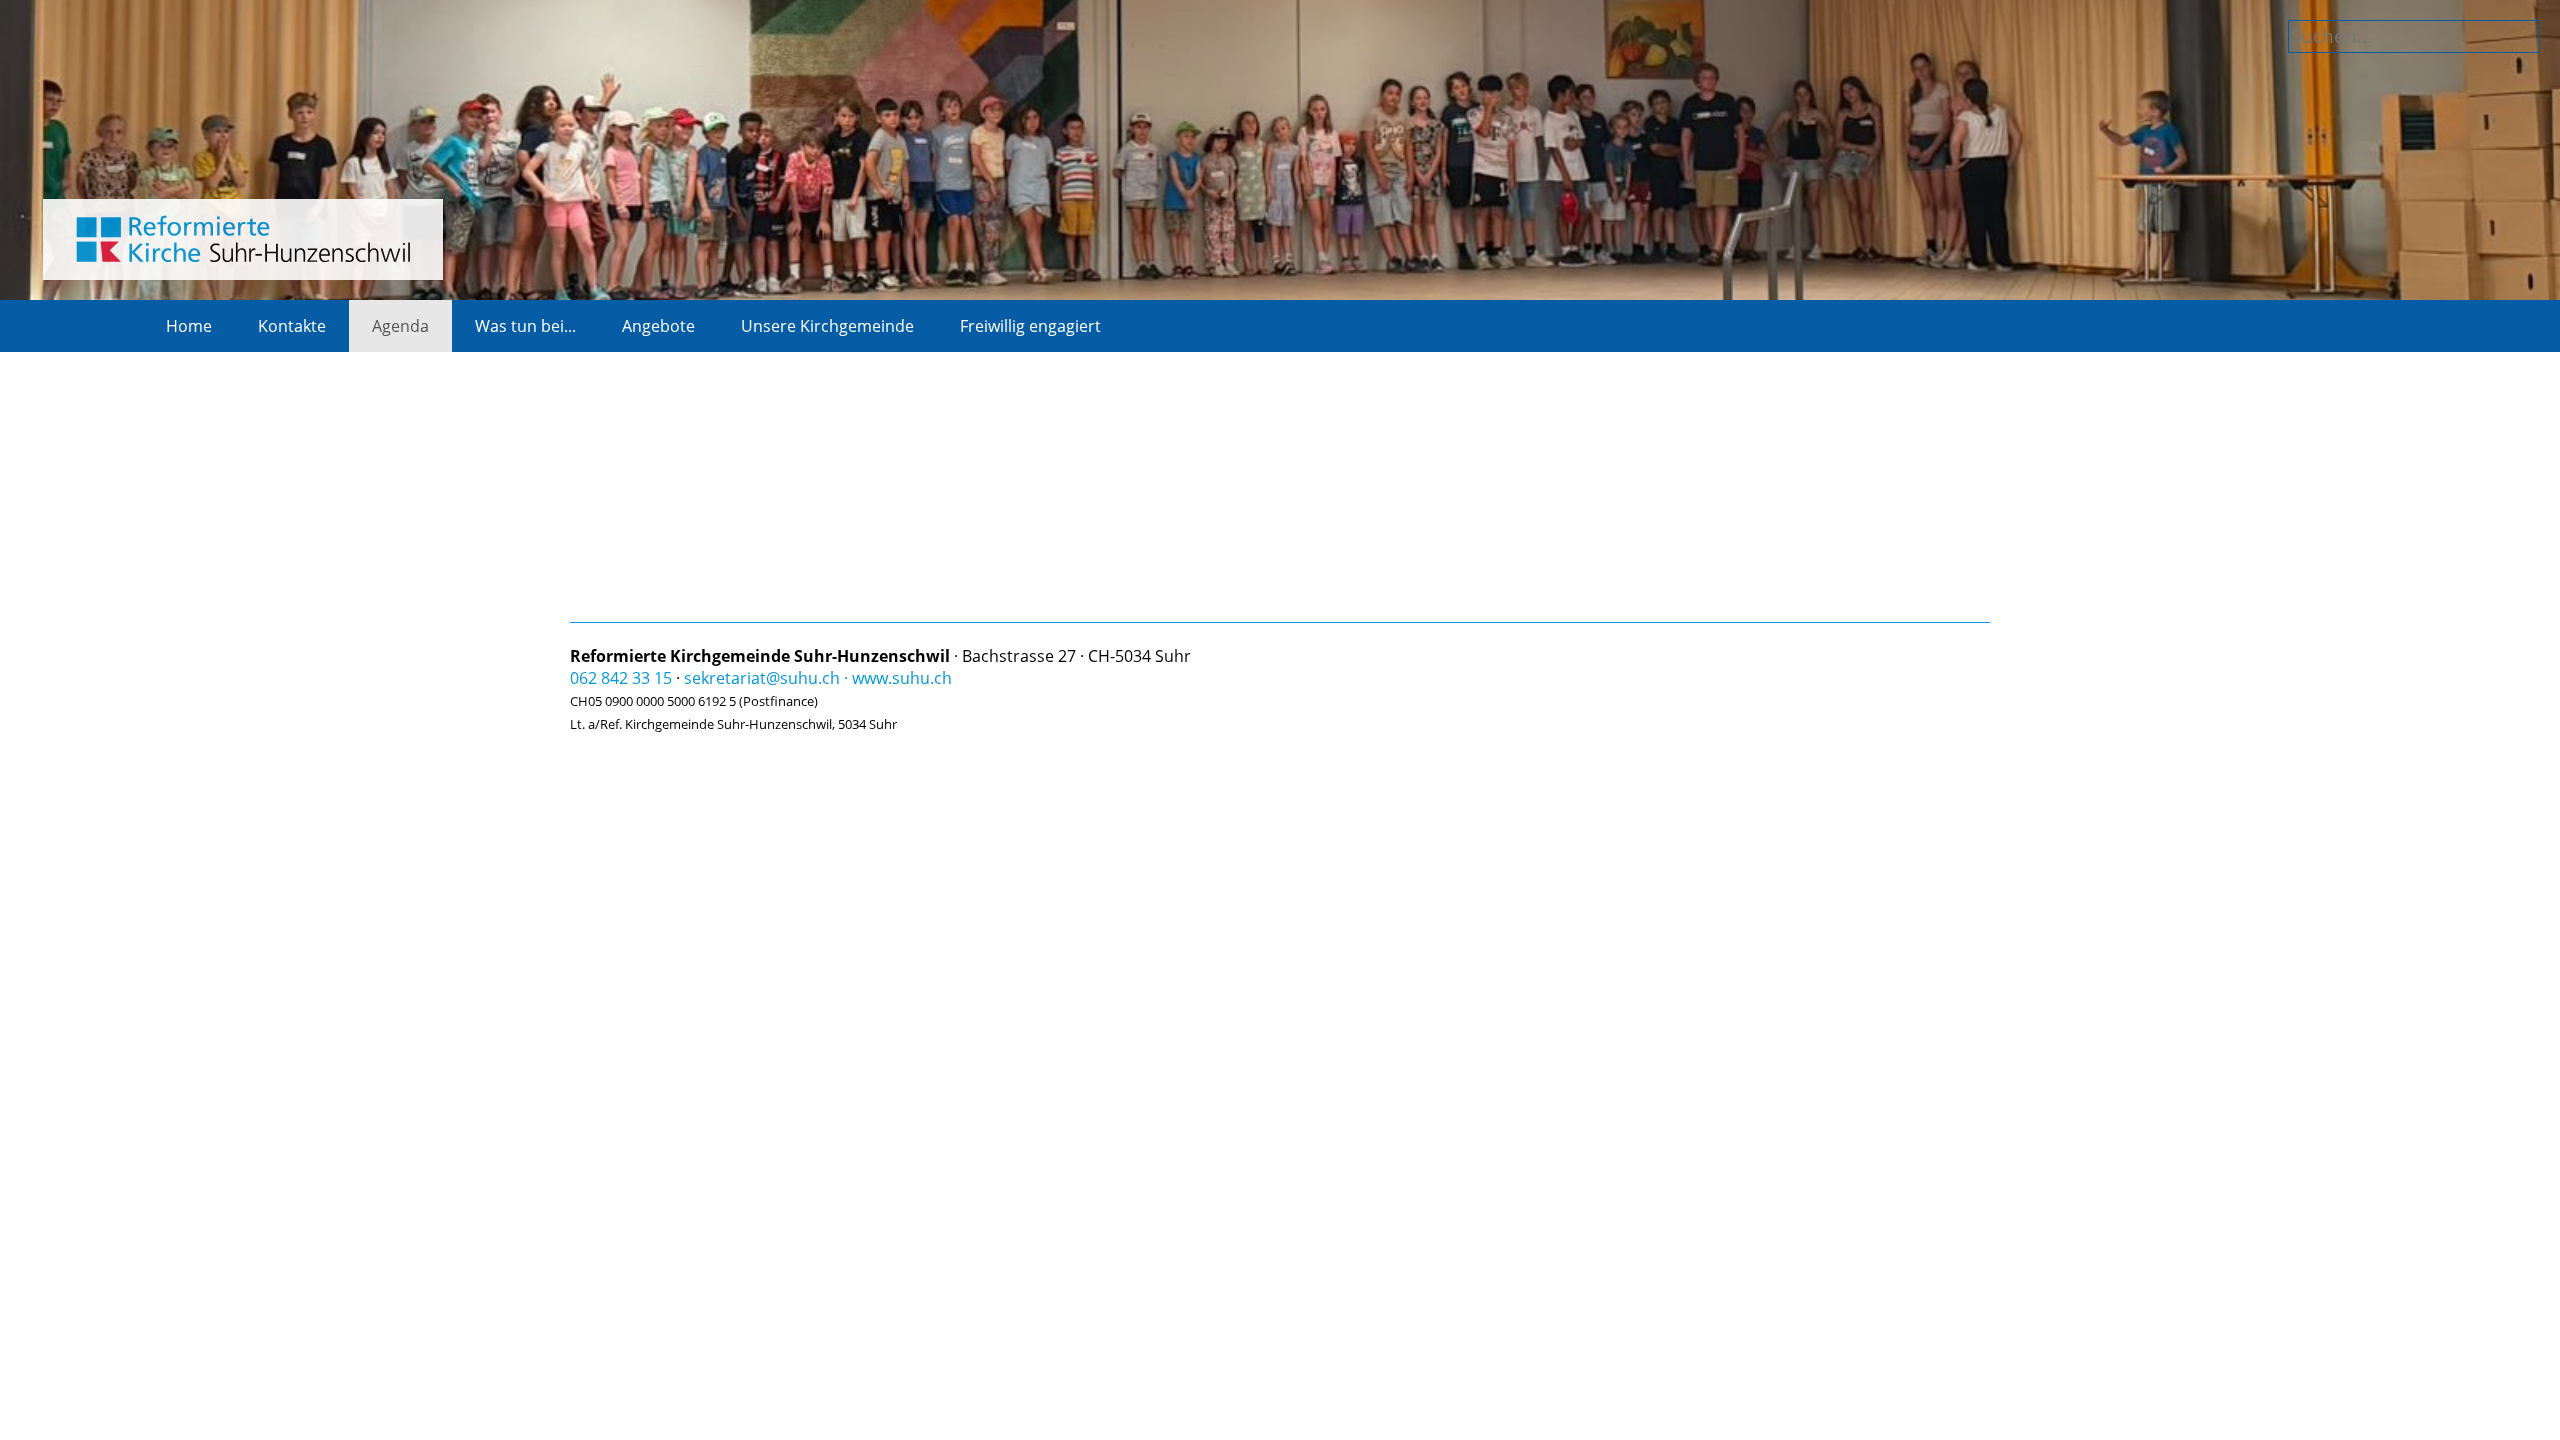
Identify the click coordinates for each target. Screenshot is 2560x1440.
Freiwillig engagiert (1030, 326)
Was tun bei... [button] (525, 326)
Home (189, 326)
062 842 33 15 (621, 678)
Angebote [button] (658, 326)
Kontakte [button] (292, 326)
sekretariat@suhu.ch (762, 678)
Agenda (400, 326)
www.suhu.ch (902, 678)
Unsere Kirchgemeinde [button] (827, 326)
